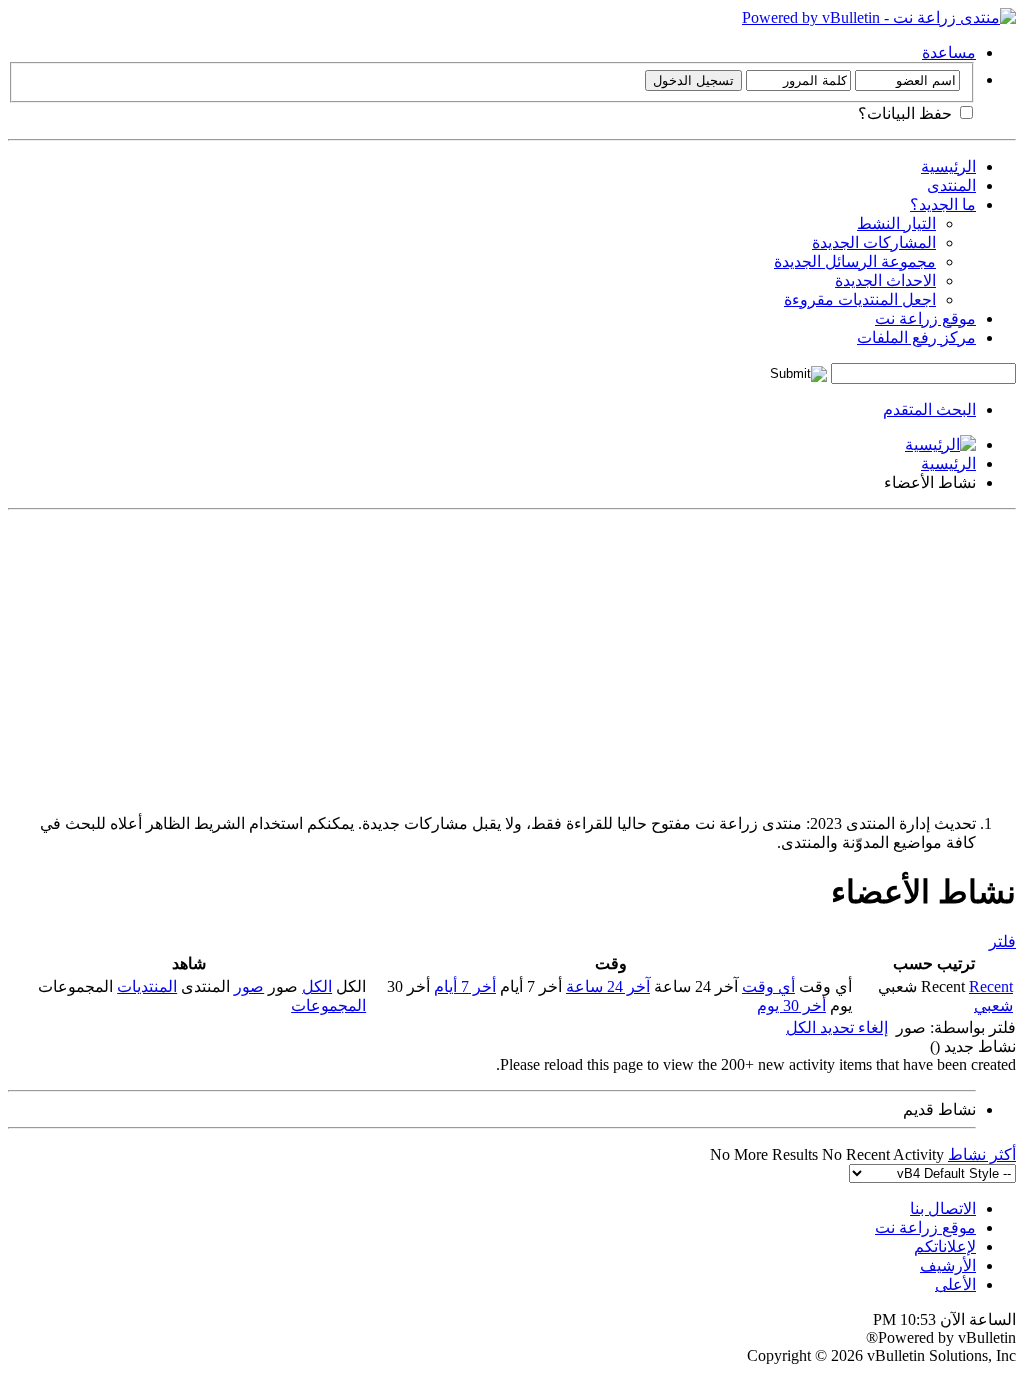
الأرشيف (948, 1265)
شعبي (993, 1005)
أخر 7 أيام (465, 986)
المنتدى (951, 185)
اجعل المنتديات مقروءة (860, 299)
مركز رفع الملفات (916, 337)
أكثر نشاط (982, 1154)
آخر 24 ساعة (608, 986)
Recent (991, 986)
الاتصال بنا (943, 1208)
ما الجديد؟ (943, 204)
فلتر (1002, 941)
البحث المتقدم (929, 409)
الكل (317, 986)
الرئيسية (948, 166)
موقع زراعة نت (925, 318)
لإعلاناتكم (945, 1246)
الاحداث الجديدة (885, 280)
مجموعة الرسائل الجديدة (855, 261)
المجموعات (328, 1005)
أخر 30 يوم (791, 1005)
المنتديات (147, 986)
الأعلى (955, 1284)
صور (249, 986)
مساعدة (949, 52)
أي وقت (768, 986)
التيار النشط (896, 223)
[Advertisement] (512, 658)
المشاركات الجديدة (874, 242)
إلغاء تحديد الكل (837, 1027)
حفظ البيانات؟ (907, 113)
